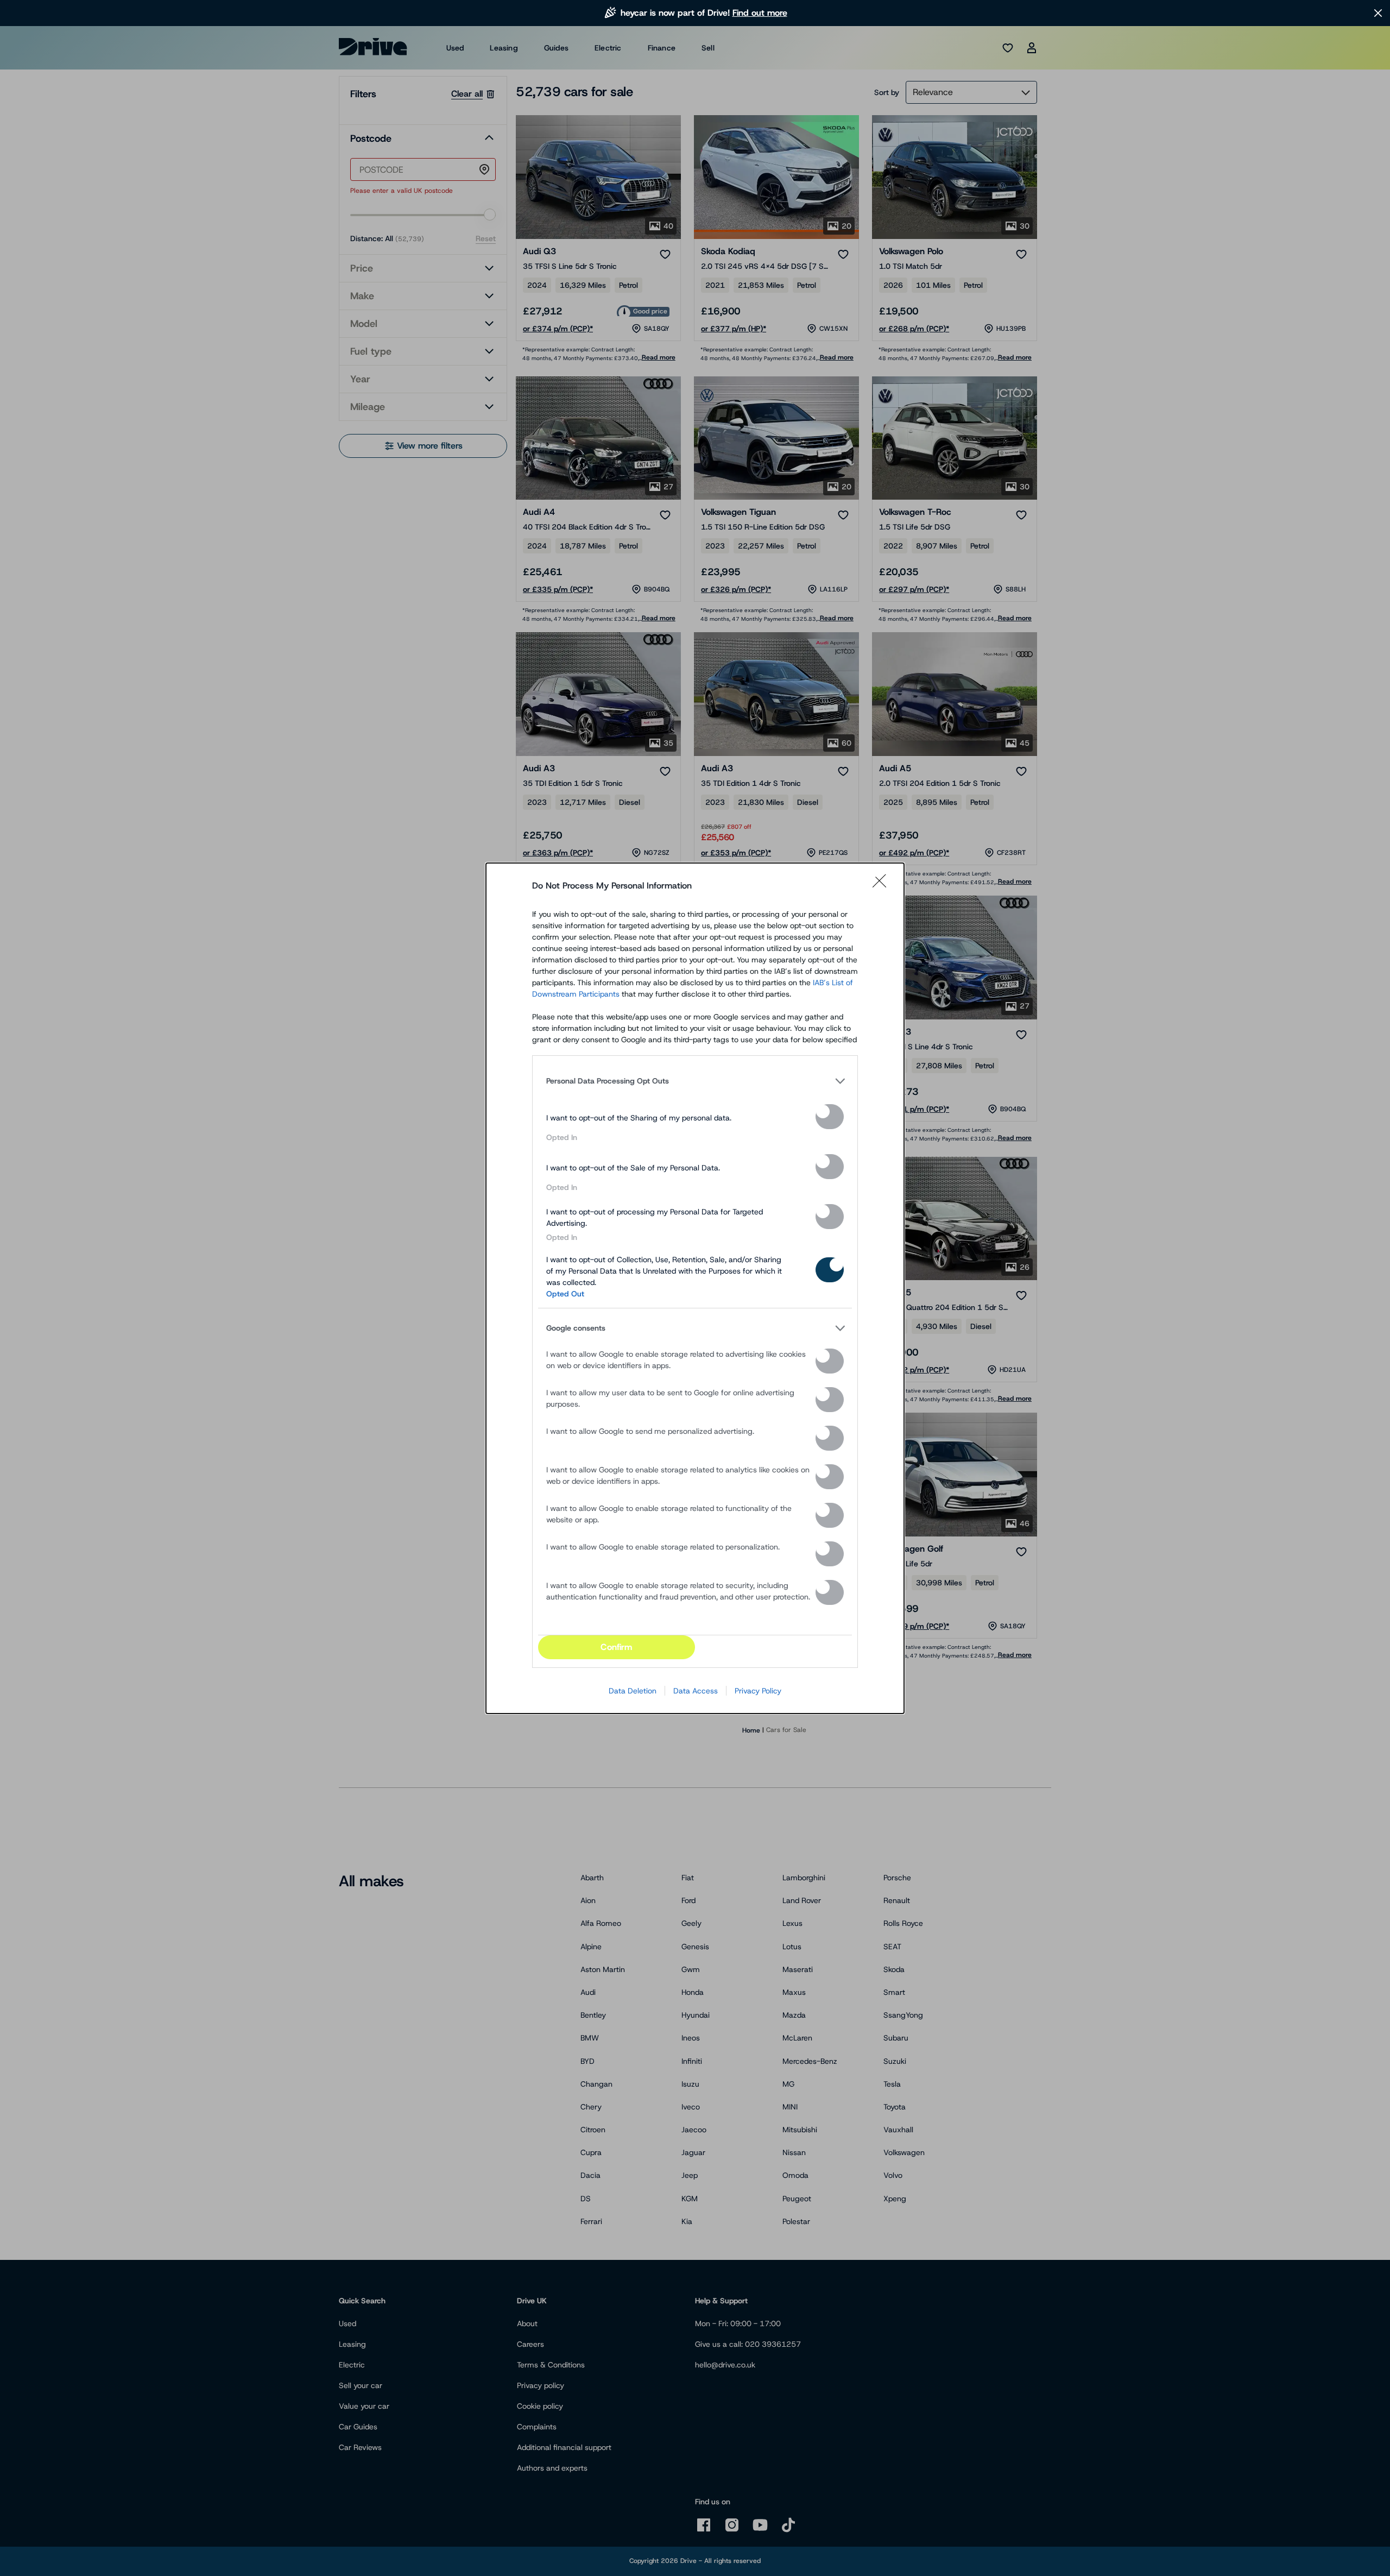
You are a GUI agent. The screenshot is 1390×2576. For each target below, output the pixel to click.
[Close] (883, 886)
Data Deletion (633, 1691)
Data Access (696, 1691)
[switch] (830, 1117)
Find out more (760, 13)
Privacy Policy (758, 1691)
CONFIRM (616, 1647)
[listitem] (695, 1081)
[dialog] (695, 1288)
